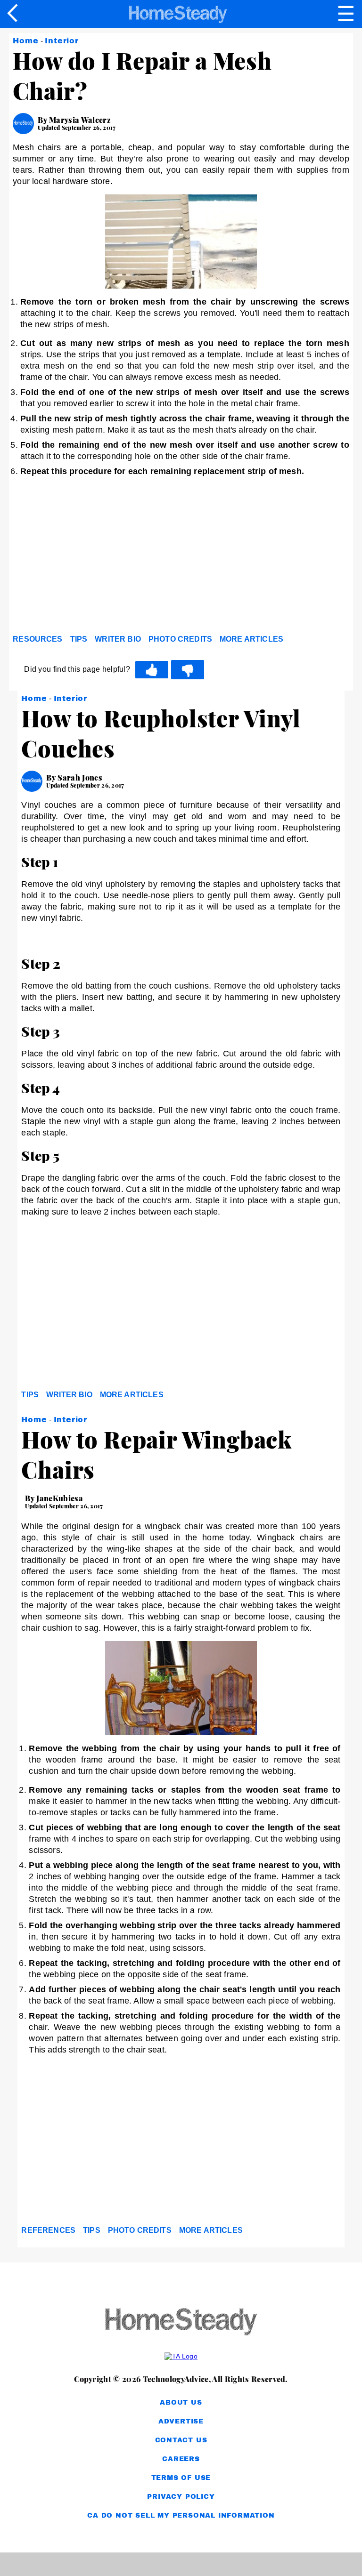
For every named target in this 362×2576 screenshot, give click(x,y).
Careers (181, 2459)
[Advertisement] (98, 558)
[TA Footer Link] (181, 2356)
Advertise (181, 2421)
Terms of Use (181, 2478)
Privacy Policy (181, 2497)
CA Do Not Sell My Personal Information (181, 2516)
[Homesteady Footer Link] (181, 2322)
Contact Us (181, 2440)
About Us (181, 2403)
